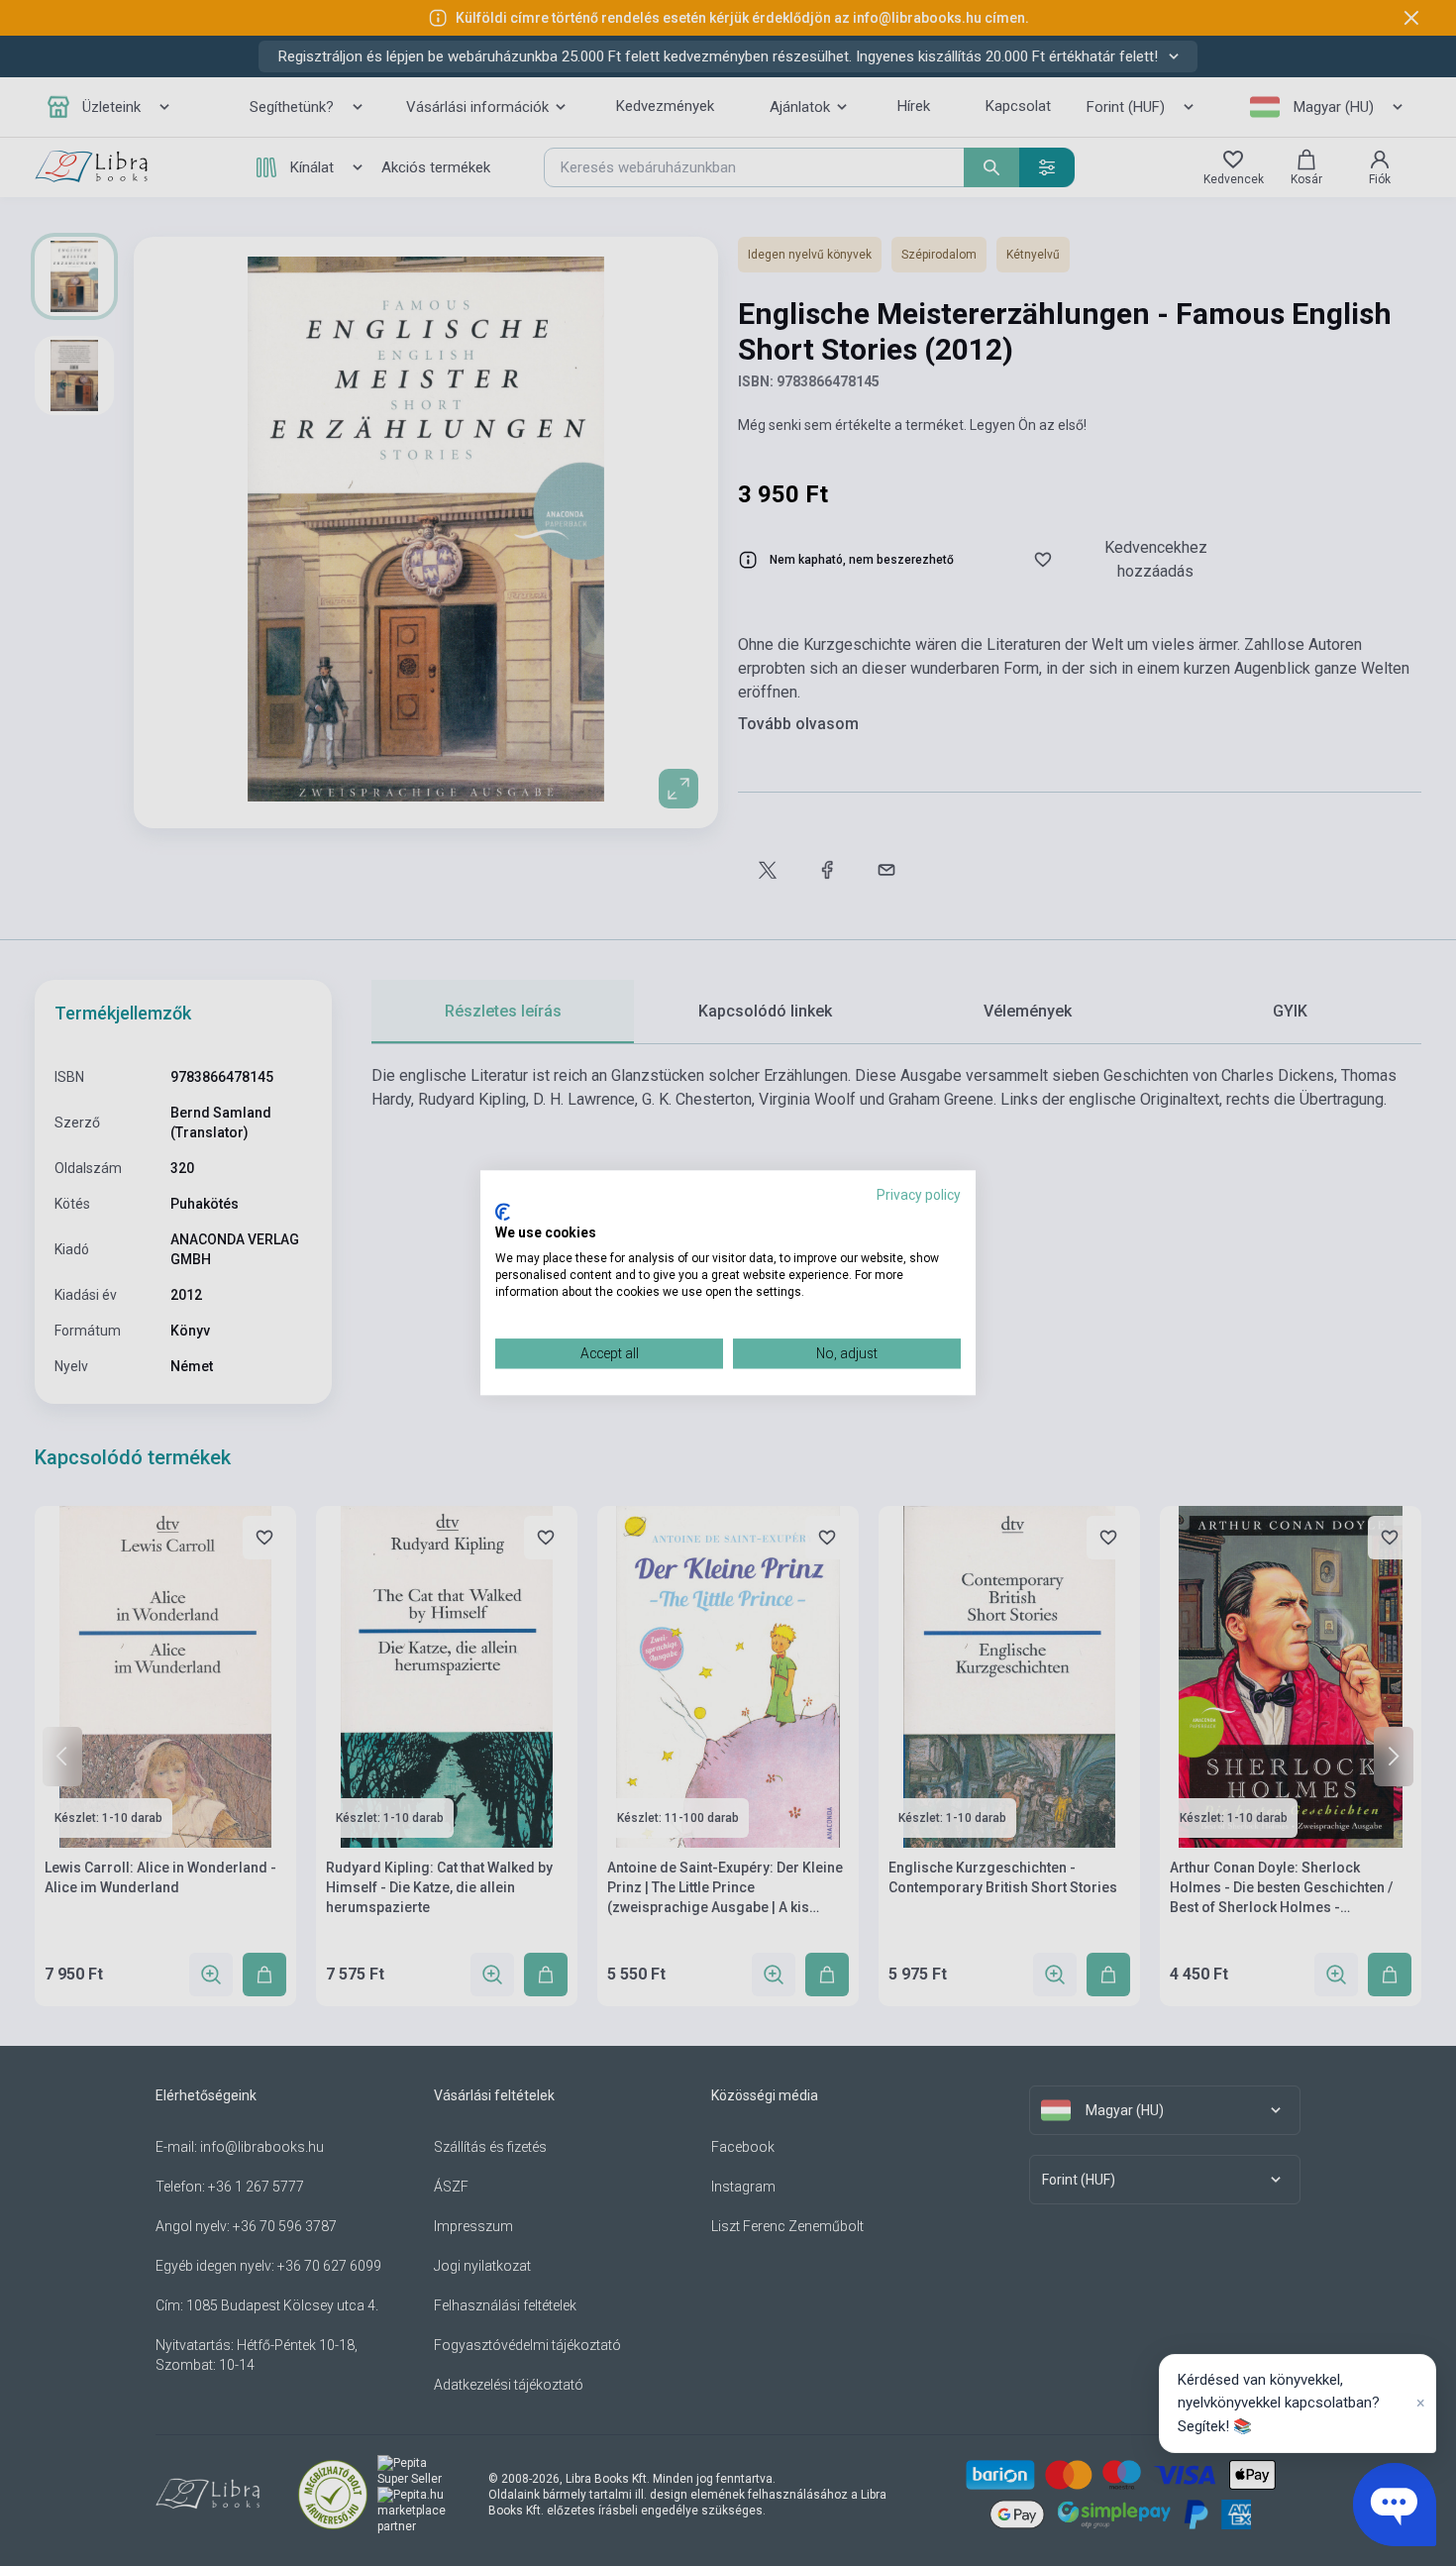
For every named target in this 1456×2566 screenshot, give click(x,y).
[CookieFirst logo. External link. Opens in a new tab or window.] (503, 1212)
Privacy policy (919, 1195)
